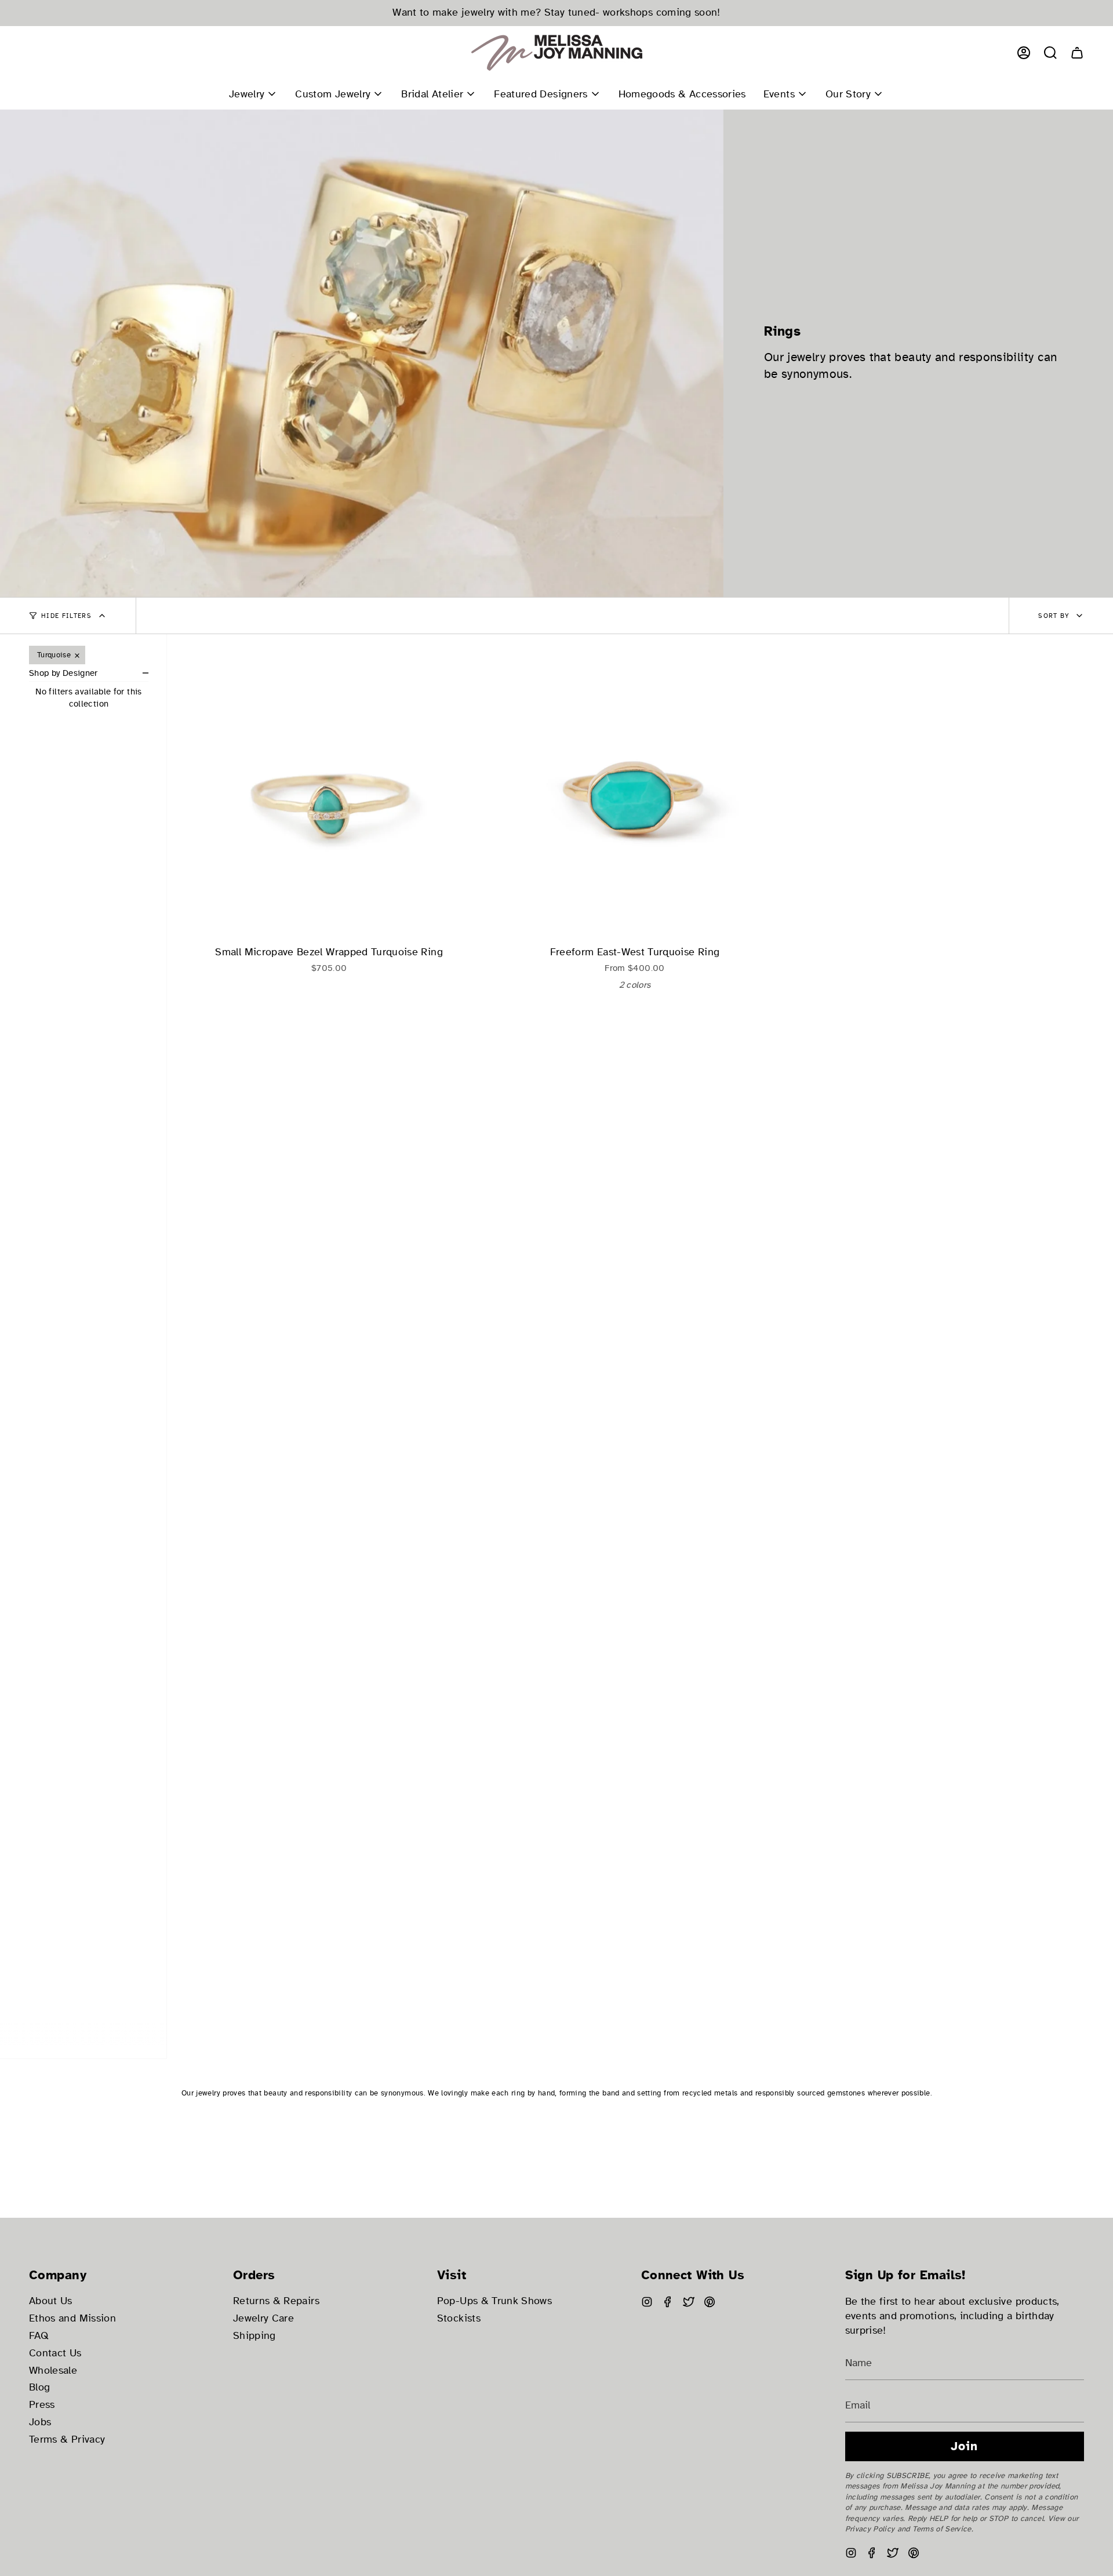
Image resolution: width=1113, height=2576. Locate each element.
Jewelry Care (263, 2318)
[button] (1050, 53)
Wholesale (53, 2371)
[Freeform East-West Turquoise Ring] (634, 796)
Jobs (40, 2422)
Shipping (254, 2336)
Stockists (459, 2318)
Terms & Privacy (67, 2439)
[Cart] (1077, 53)
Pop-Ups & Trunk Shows (494, 2301)
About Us (51, 2301)
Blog (39, 2387)
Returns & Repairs (276, 2301)
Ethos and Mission (72, 2318)
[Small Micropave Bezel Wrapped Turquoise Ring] (329, 796)
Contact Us (55, 2353)
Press (42, 2405)
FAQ (39, 2336)
